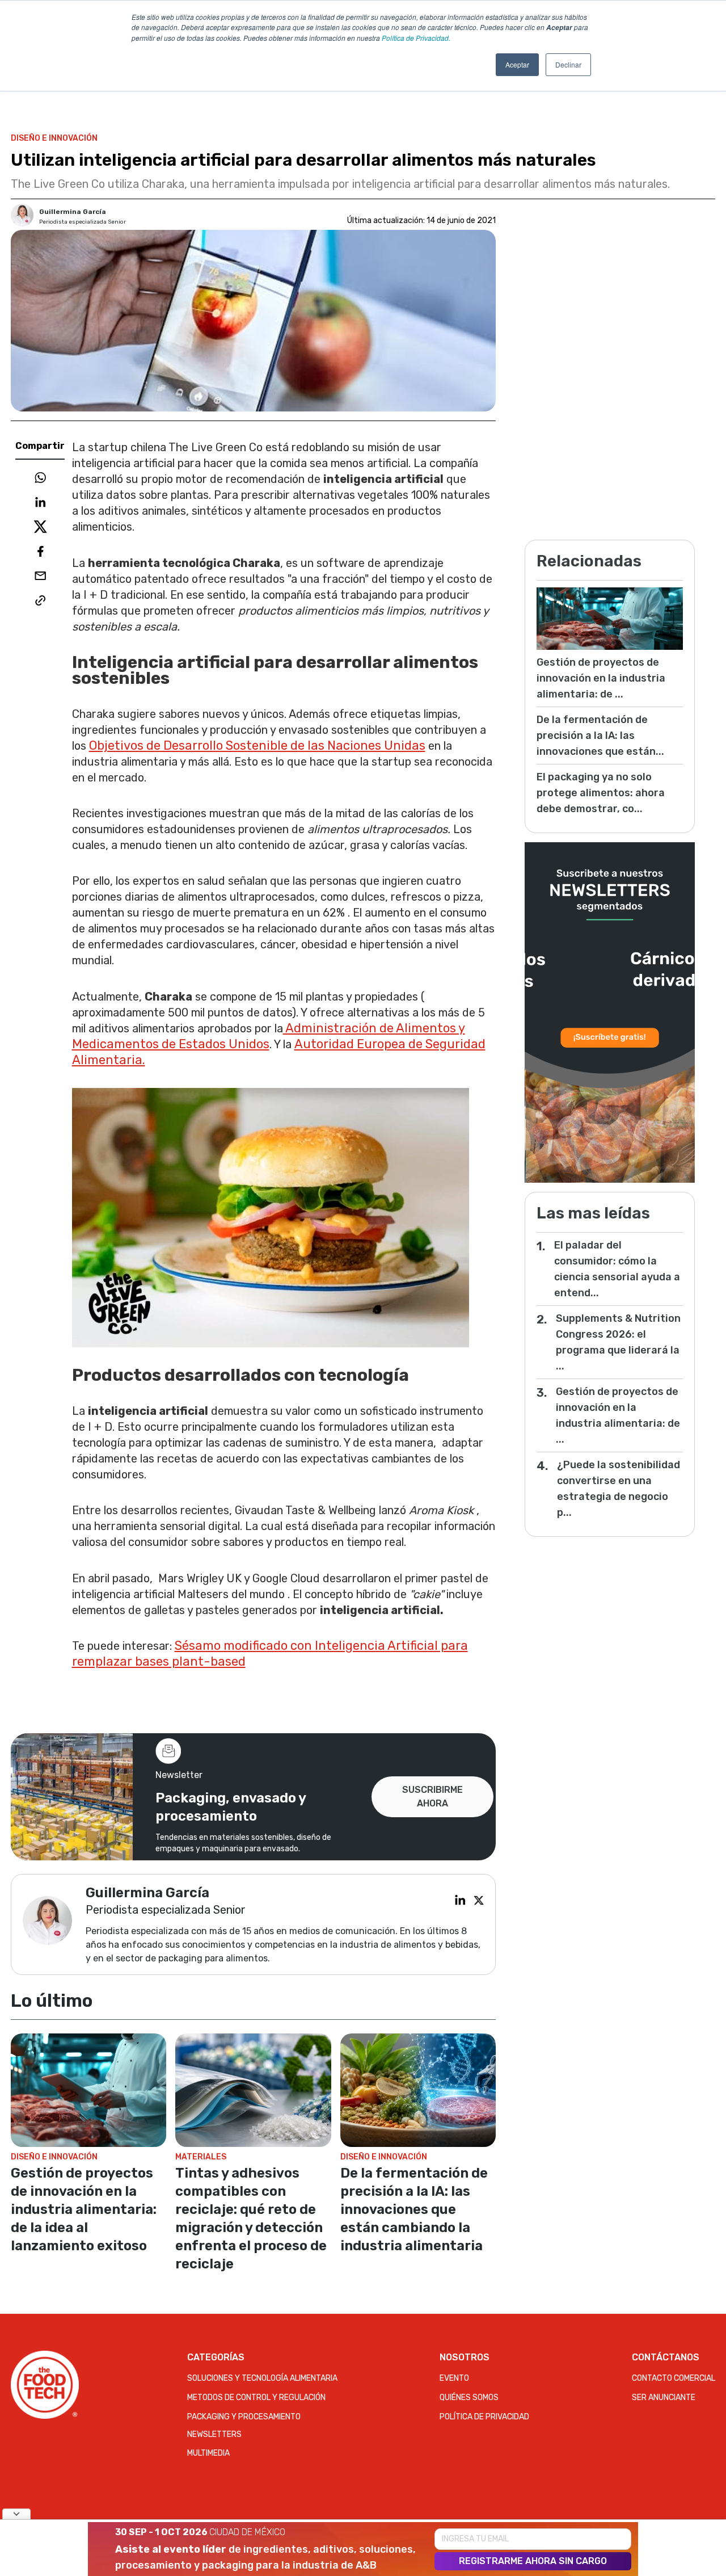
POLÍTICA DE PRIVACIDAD (484, 2417)
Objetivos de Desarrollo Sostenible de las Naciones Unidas (257, 745)
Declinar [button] (568, 64)
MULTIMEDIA (208, 2453)
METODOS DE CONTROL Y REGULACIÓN (256, 2398)
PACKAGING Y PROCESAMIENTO (244, 2417)
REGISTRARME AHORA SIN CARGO (533, 2561)
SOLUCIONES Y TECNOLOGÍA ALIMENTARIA (262, 2378)
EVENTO (454, 2378)
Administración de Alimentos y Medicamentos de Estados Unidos (269, 1036)
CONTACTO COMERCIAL (674, 2378)
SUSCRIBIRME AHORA (432, 1797)
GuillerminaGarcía (73, 212)
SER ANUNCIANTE (664, 2398)
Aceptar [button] (517, 64)
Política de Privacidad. (416, 38)
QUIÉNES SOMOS (469, 2398)
